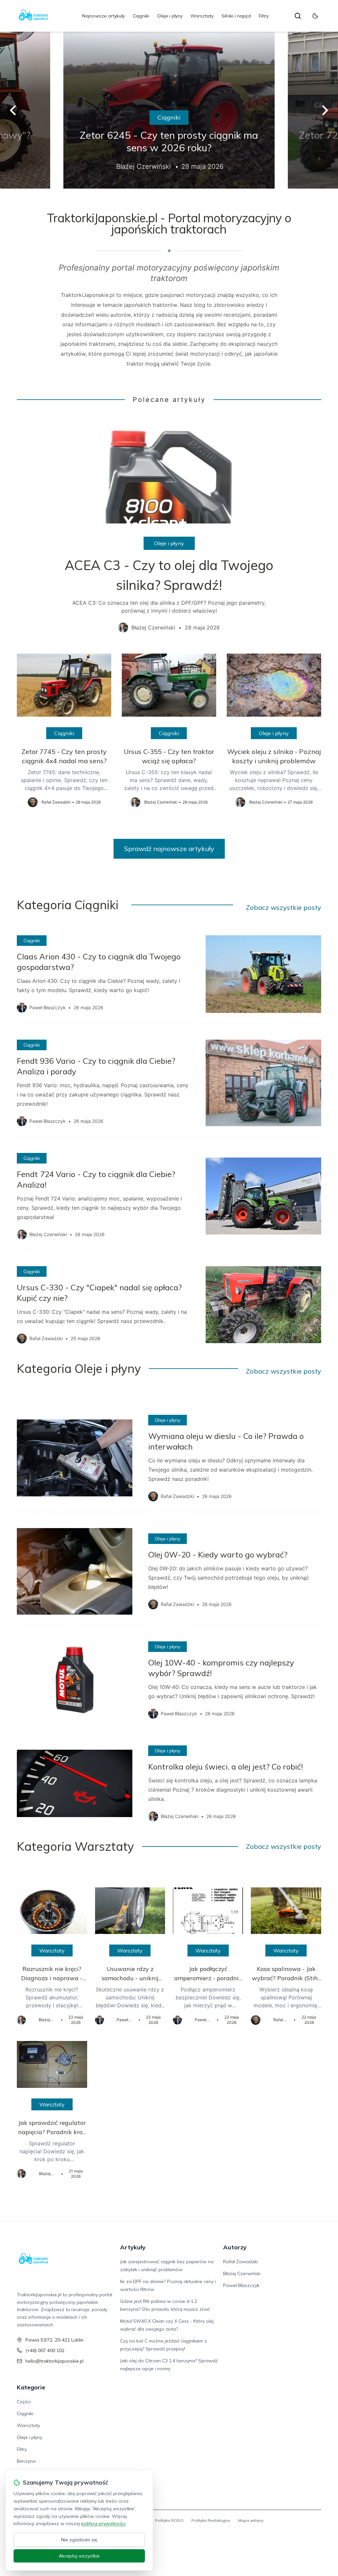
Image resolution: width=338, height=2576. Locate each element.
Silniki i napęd (236, 16)
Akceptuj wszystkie (79, 2556)
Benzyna (26, 2461)
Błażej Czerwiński (242, 2273)
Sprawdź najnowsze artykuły (169, 849)
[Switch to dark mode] (315, 16)
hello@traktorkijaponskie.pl (54, 2361)
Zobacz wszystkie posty (284, 907)
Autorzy (235, 2247)
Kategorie (31, 2387)
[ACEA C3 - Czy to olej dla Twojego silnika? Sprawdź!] (169, 529)
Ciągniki (141, 16)
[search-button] (298, 16)
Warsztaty (202, 16)
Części (24, 2402)
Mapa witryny (251, 2520)
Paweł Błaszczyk (241, 2285)
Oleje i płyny (170, 16)
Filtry (264, 16)
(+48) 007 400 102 (45, 2350)
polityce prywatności (103, 2523)
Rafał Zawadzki (240, 2262)
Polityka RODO (169, 2520)
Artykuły (133, 2247)
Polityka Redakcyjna (211, 2520)
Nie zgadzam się (79, 2540)
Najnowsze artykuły (103, 16)
